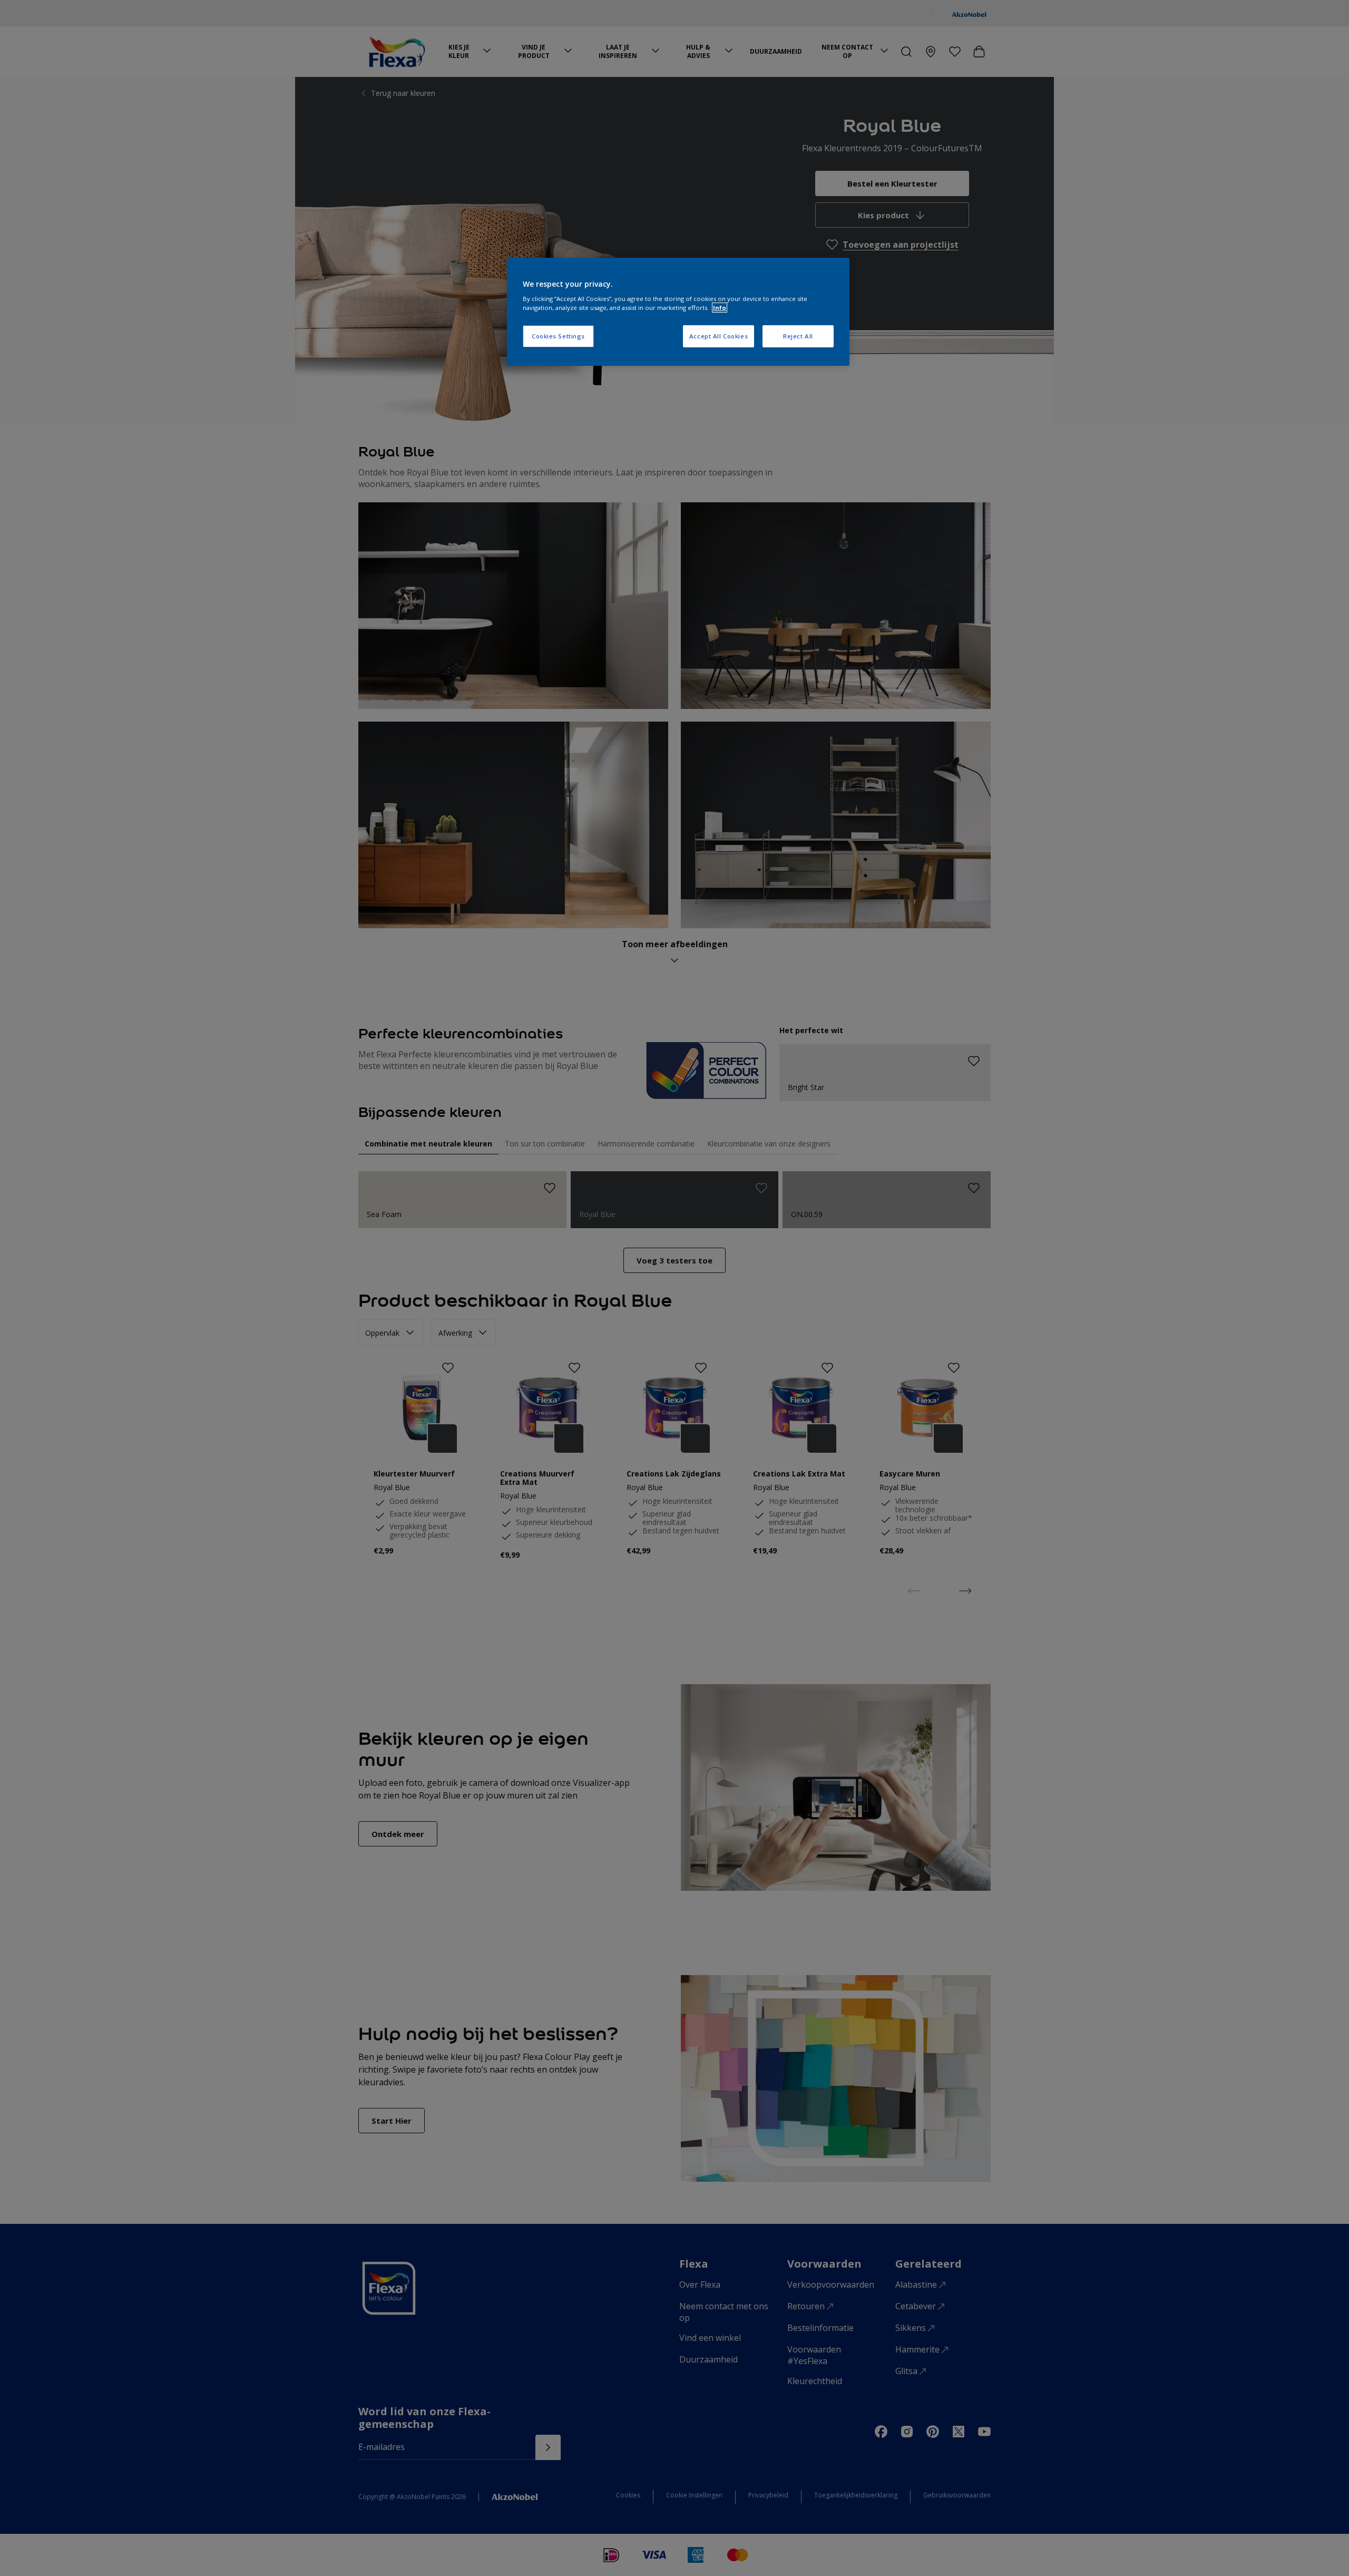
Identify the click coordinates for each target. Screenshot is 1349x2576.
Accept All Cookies (719, 336)
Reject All (798, 336)
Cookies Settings (558, 336)
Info (720, 308)
